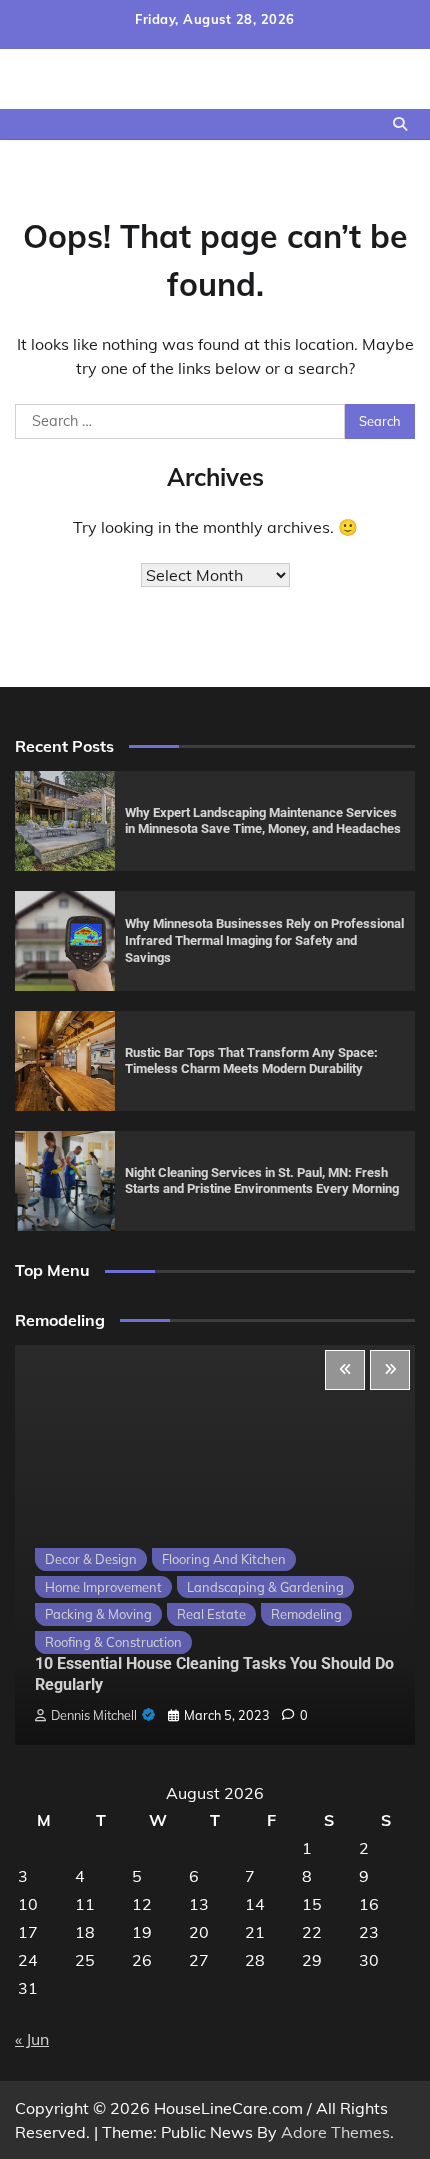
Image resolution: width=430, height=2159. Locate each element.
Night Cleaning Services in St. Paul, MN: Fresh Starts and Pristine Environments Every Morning (262, 1181)
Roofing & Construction (113, 1642)
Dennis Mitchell (94, 1715)
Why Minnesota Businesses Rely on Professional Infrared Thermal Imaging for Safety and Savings (264, 940)
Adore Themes (335, 2132)
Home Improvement (103, 1587)
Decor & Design (91, 1559)
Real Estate (211, 1614)
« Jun (32, 2039)
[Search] (400, 124)
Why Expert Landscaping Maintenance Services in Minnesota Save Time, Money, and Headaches (263, 821)
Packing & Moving (98, 1614)
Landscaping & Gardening (265, 1587)
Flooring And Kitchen (224, 1559)
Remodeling (306, 1614)
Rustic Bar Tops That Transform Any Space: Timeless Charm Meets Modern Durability (251, 1061)
